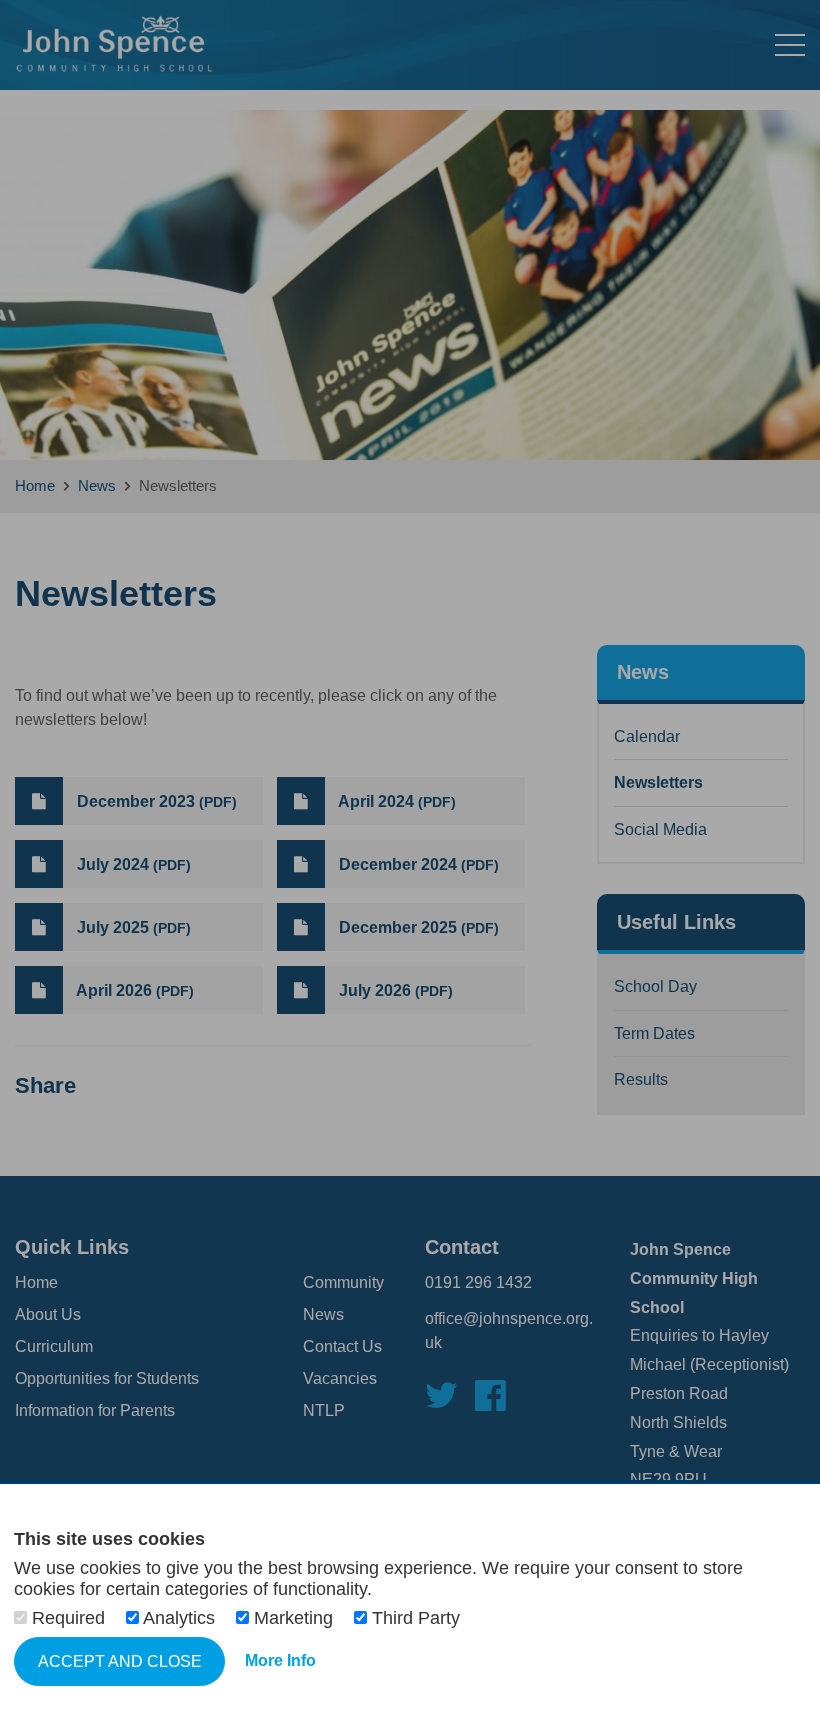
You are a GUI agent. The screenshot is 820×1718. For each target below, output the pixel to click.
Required (68, 1618)
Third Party (413, 1618)
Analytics (179, 1618)
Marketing (293, 1618)
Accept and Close (120, 1661)
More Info (280, 1660)
